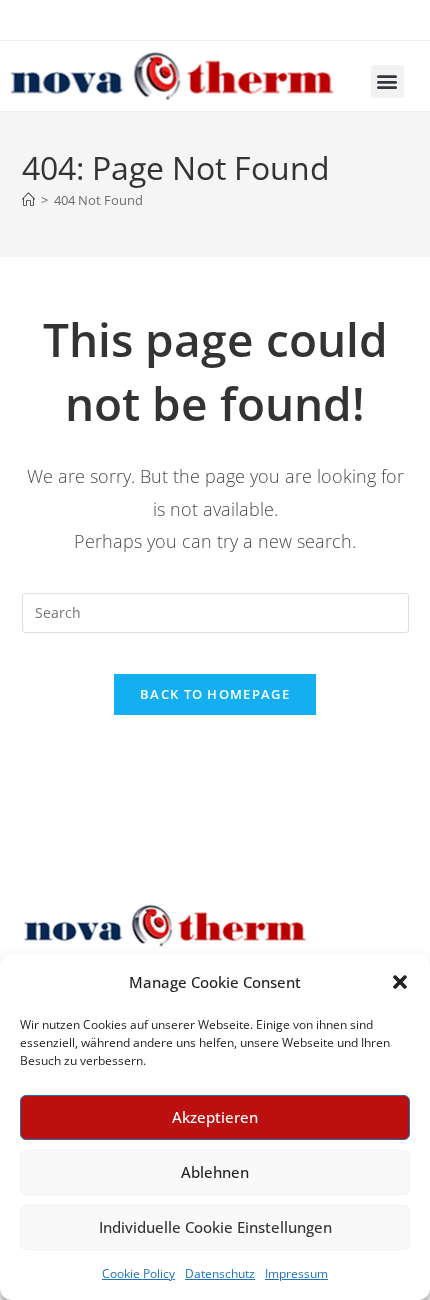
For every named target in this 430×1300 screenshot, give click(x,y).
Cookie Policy (138, 1273)
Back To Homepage (215, 694)
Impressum (296, 1273)
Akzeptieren (215, 1117)
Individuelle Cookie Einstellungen (215, 1227)
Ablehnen (215, 1172)
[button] (400, 982)
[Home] (28, 200)
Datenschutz (220, 1273)
